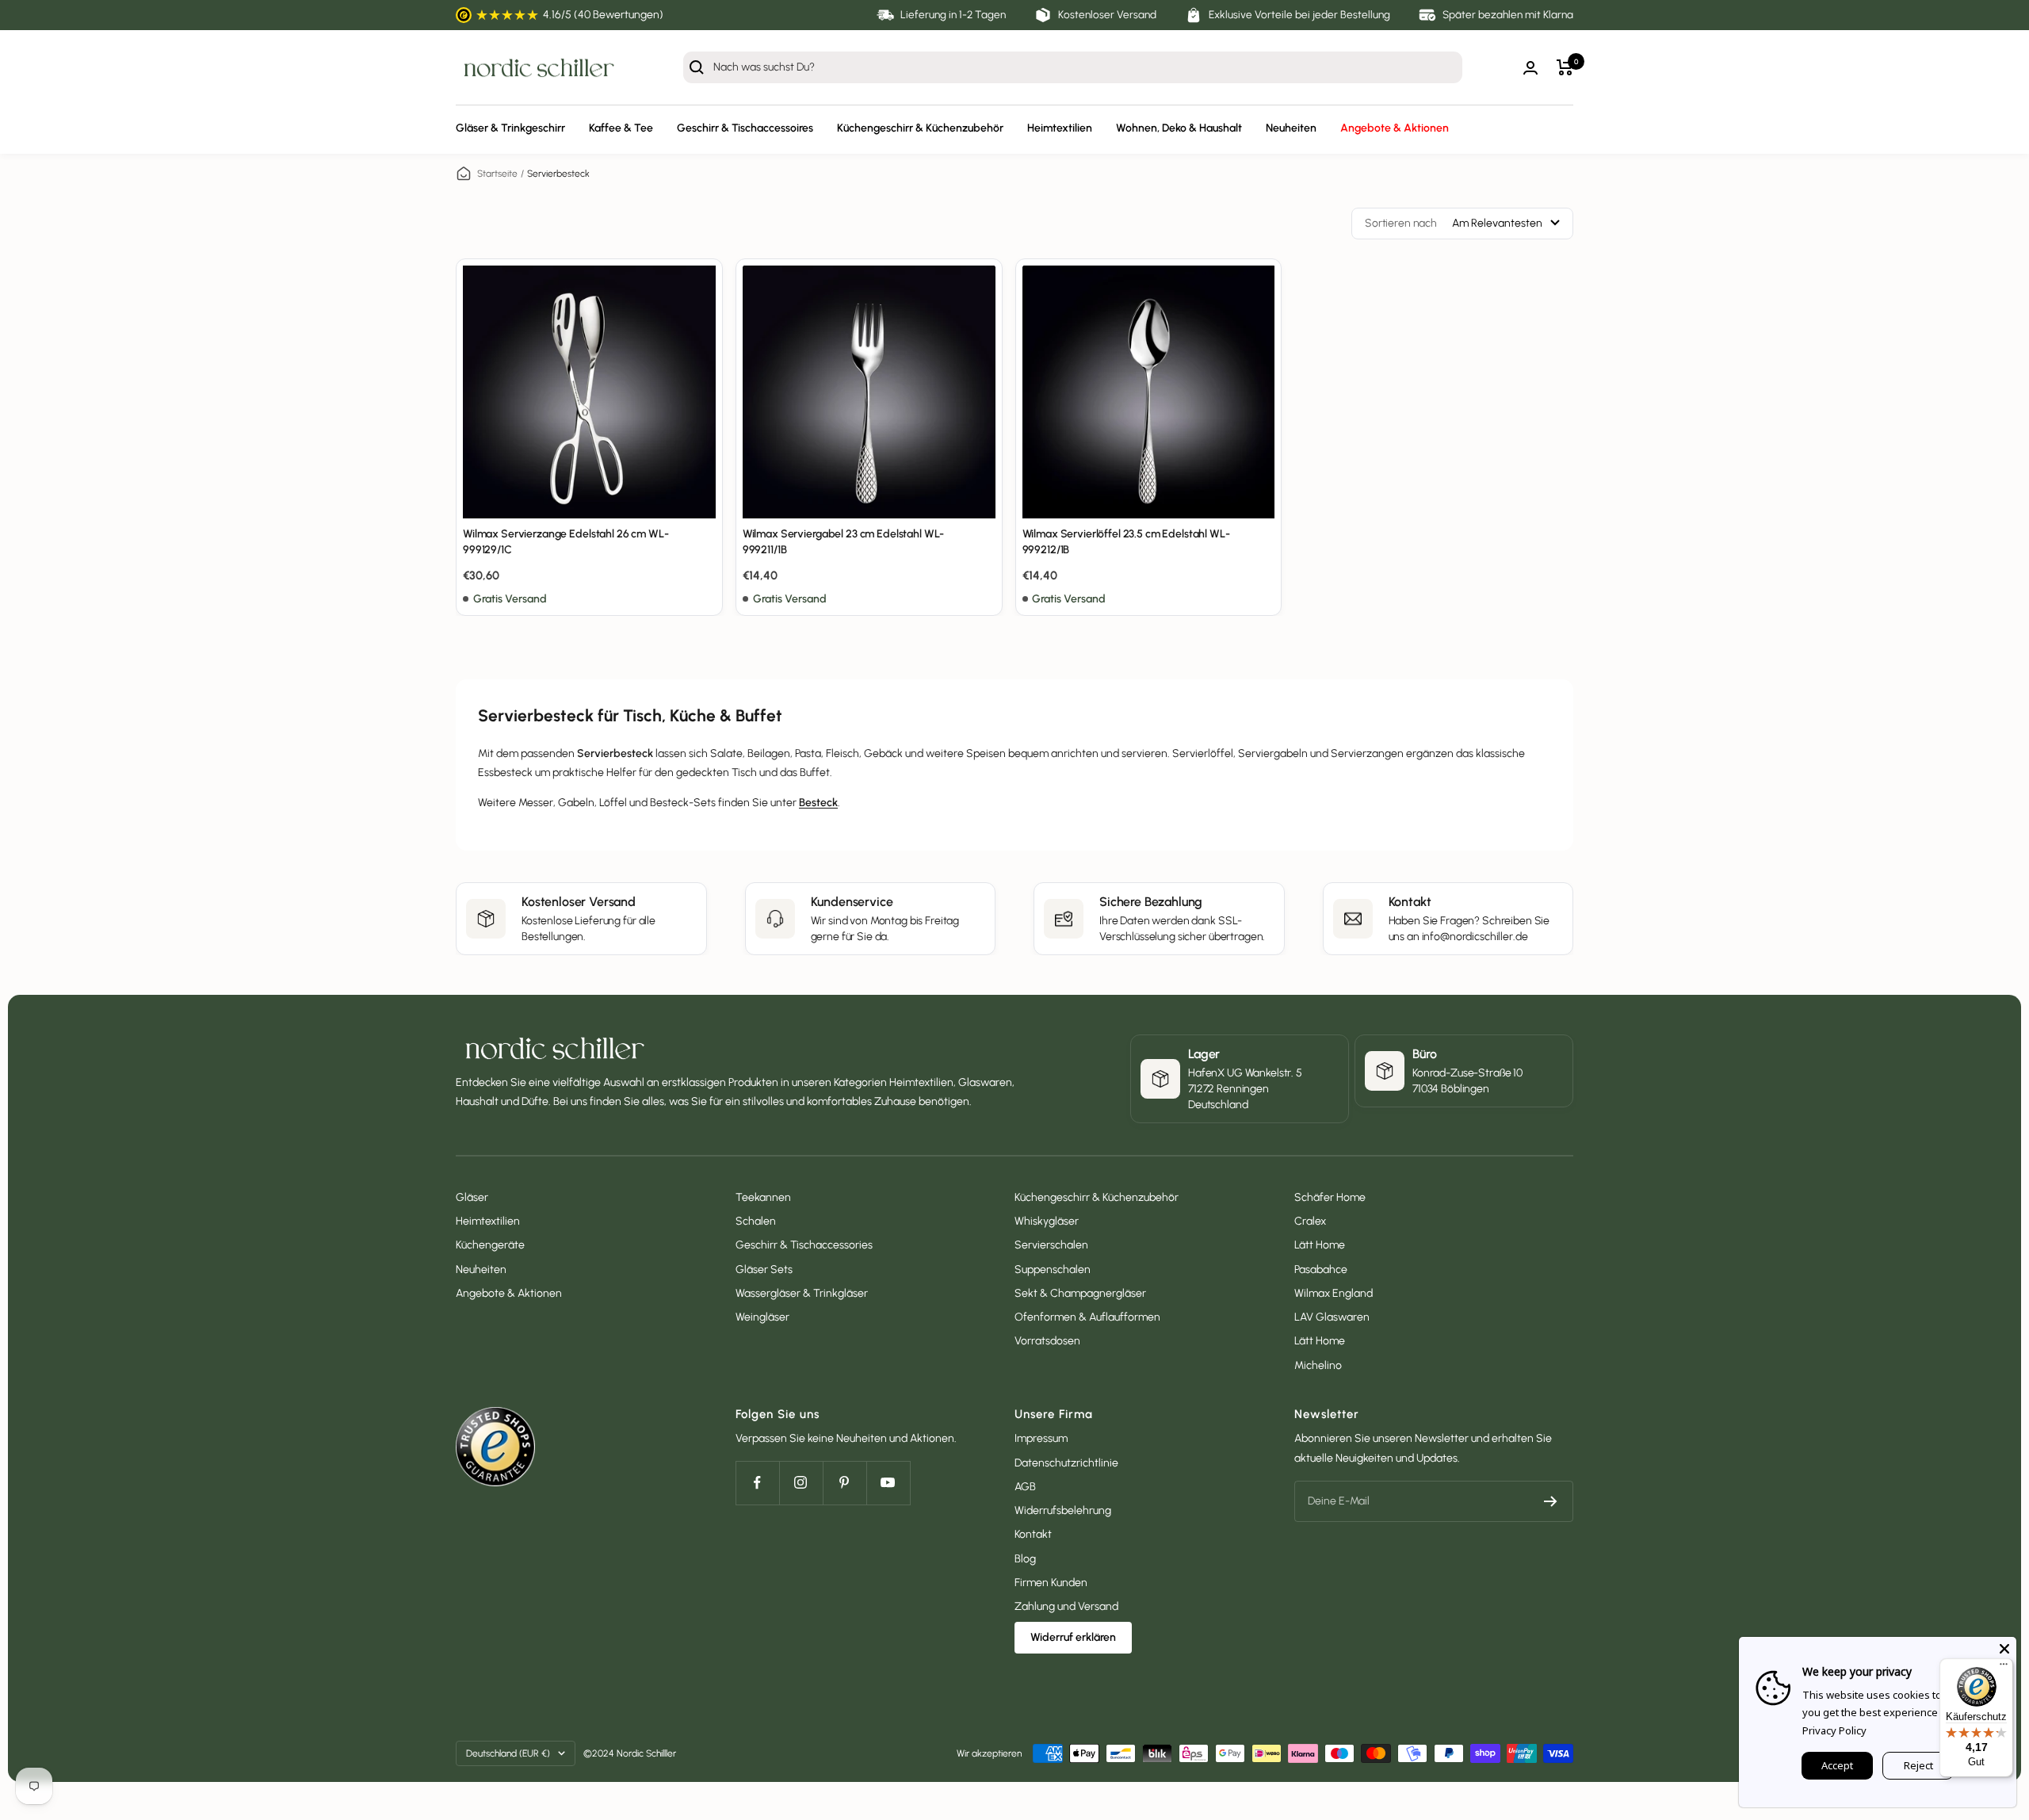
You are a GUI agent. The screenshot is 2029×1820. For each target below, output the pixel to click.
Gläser (472, 1197)
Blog (1025, 1559)
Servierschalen (1051, 1245)
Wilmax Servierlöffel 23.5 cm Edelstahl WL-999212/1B (1126, 542)
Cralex (1310, 1221)
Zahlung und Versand (1066, 1606)
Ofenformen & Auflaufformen (1087, 1317)
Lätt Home (1320, 1245)
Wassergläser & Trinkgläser (802, 1293)
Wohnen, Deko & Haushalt (1179, 129)
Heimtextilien (1060, 129)
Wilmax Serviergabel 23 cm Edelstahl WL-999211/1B (844, 542)
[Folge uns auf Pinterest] (844, 1483)
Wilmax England (1334, 1293)
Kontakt (1033, 1534)
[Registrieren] (1551, 1501)
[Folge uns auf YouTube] (888, 1483)
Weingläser (762, 1317)
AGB (1025, 1487)
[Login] (1530, 68)
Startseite (497, 174)
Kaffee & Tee (621, 129)
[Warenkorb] (1565, 67)
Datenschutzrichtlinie (1066, 1463)
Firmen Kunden (1051, 1583)
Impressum (1041, 1438)
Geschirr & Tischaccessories (804, 1245)
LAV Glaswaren (1332, 1317)
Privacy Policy (1834, 1730)
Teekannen (763, 1197)
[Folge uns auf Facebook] (757, 1483)
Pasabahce (1321, 1269)
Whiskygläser (1047, 1221)
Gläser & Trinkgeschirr (510, 129)
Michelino (1318, 1365)
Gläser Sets (764, 1269)
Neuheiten (1291, 129)
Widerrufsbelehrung (1063, 1510)
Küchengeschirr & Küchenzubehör (920, 129)
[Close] (2004, 1649)
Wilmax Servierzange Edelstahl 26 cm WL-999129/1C (566, 542)
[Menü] (2004, 1668)
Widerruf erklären (1073, 1637)
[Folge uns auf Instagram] (801, 1483)
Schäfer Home (1330, 1197)
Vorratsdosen (1047, 1341)
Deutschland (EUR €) (508, 1753)
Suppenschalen (1053, 1269)
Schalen (756, 1221)
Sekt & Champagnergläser (1080, 1293)
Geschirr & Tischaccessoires (745, 129)
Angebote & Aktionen (1395, 129)
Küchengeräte (490, 1245)
